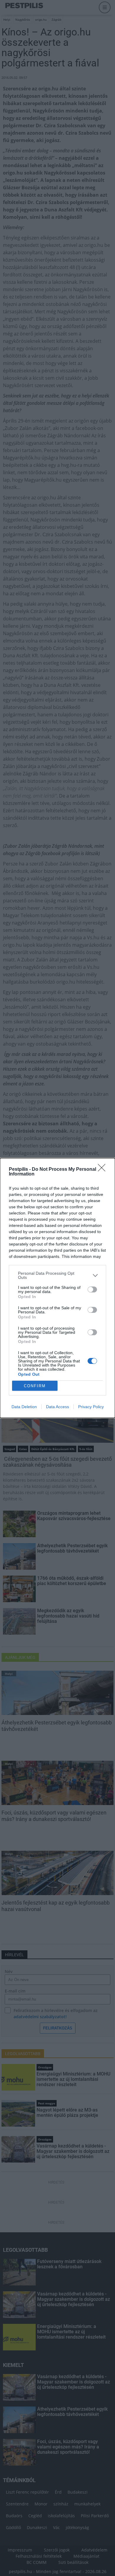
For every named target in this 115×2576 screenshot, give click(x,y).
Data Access (57, 1407)
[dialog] (57, 1288)
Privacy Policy (91, 1407)
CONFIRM (35, 1386)
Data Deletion (24, 1407)
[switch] (92, 1289)
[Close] (103, 1170)
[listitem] (57, 1275)
